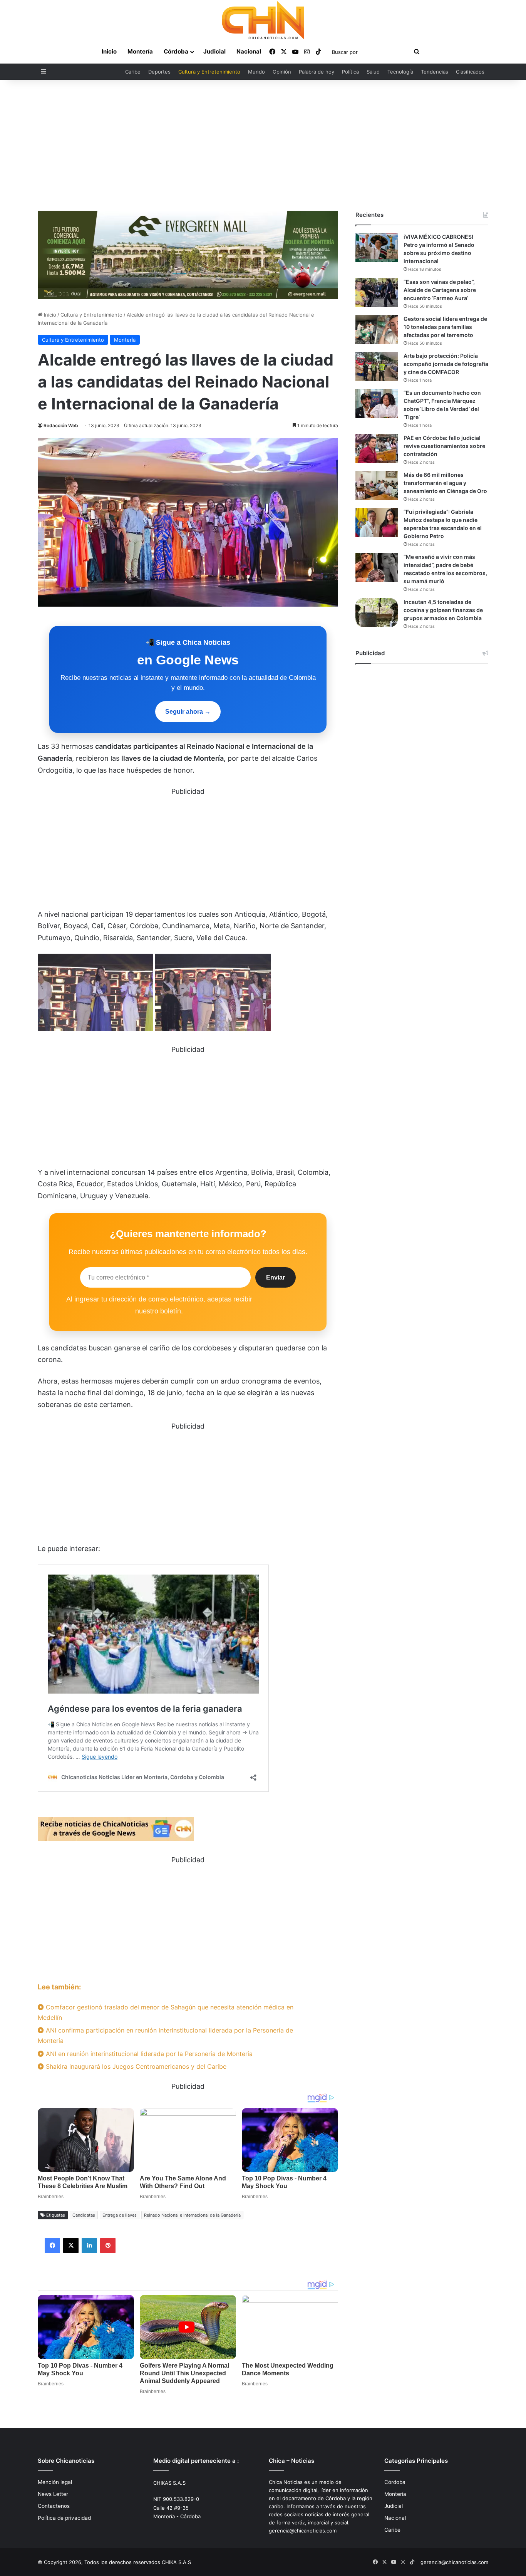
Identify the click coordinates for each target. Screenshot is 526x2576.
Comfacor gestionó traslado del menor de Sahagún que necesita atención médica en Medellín (166, 2012)
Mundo (256, 72)
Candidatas (84, 2215)
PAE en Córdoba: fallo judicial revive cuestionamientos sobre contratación (444, 446)
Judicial (214, 51)
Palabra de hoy (317, 72)
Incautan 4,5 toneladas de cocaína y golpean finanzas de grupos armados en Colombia (443, 610)
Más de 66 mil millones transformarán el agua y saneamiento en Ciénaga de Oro (445, 483)
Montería (140, 51)
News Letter (53, 2494)
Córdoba (176, 51)
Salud (373, 72)
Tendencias (435, 72)
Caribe (133, 72)
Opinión (282, 72)
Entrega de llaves (120, 2215)
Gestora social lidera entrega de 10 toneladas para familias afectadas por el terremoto (445, 327)
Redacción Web (61, 425)
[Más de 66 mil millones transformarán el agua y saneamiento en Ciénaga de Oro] (377, 486)
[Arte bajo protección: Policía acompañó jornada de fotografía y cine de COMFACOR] (377, 366)
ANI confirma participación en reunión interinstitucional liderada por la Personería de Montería (165, 2035)
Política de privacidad (64, 2518)
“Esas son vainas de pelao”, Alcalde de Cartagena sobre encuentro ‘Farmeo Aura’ (440, 290)
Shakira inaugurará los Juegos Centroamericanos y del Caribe (135, 2066)
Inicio (109, 51)
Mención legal (55, 2482)
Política (350, 72)
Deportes (159, 72)
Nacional (249, 51)
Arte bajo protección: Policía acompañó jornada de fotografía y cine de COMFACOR (446, 364)
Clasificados (470, 72)
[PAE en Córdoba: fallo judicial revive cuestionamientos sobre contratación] (377, 449)
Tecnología (400, 72)
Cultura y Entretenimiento (209, 72)
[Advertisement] (263, 145)
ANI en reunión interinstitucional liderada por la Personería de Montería (148, 2054)
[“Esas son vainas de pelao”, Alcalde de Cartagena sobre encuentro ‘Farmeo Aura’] (377, 293)
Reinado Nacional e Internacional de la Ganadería (192, 2215)
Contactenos (54, 2506)
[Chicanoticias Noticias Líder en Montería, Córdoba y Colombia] (263, 20)
